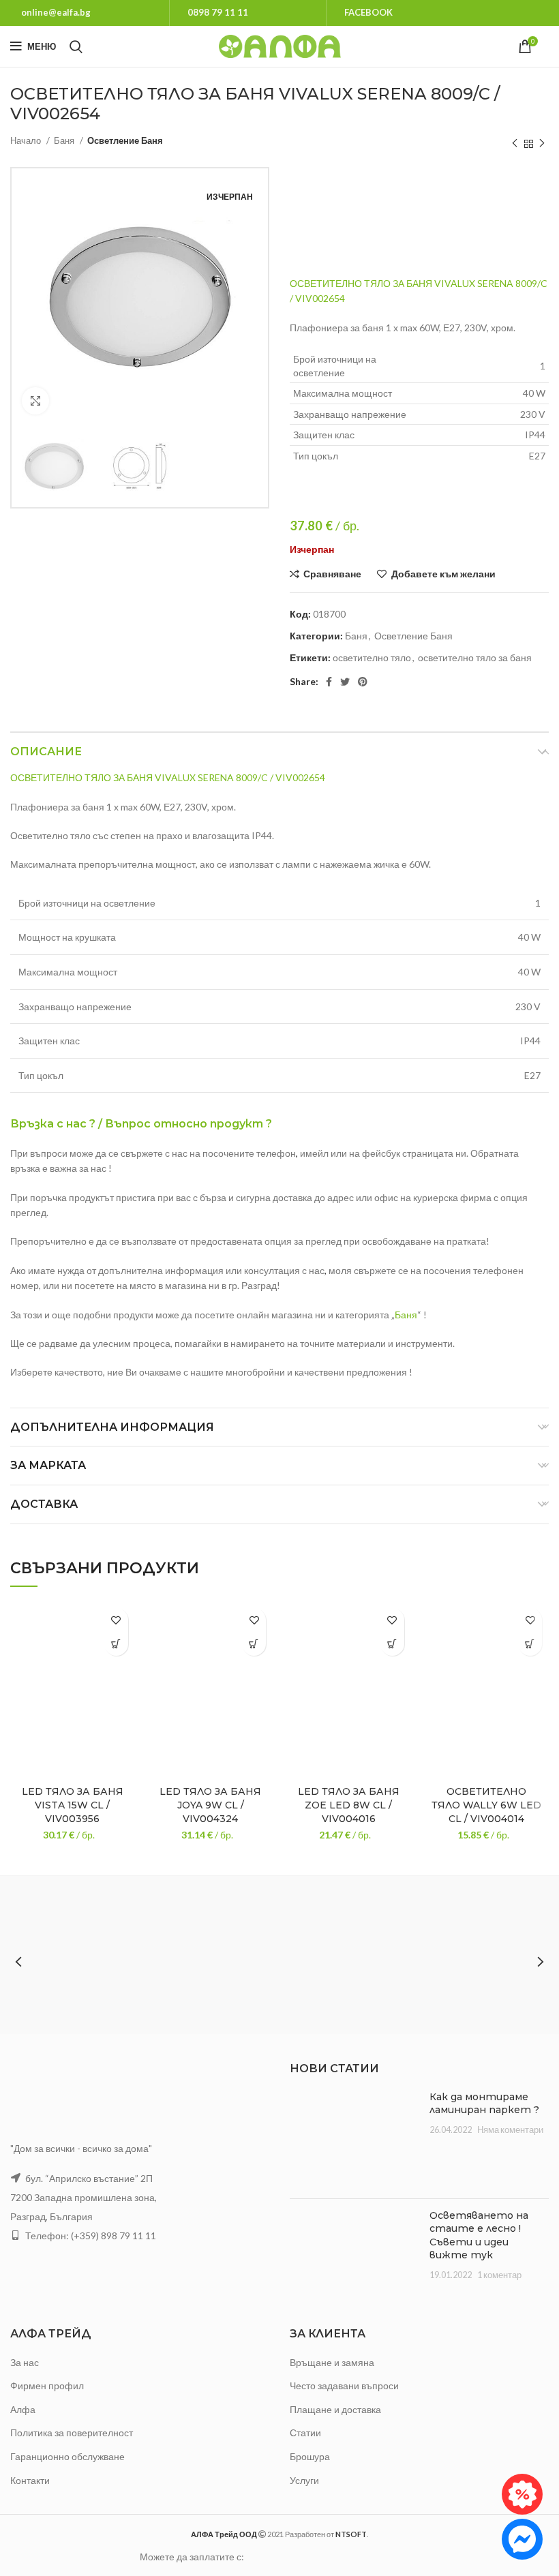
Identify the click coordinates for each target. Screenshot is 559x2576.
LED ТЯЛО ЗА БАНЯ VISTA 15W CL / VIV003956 (73, 1805)
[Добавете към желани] (116, 1620)
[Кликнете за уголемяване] (35, 401)
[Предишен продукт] (515, 144)
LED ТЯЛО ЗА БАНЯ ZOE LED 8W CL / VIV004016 (349, 1805)
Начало (27, 140)
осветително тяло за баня (475, 657)
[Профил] (549, 46)
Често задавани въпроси (344, 2385)
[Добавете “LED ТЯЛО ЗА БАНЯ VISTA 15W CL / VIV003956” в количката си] (116, 1644)
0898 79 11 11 (218, 12)
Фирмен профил (47, 2385)
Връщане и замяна (332, 2362)
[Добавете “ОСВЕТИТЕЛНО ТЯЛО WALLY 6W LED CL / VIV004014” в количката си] (530, 1644)
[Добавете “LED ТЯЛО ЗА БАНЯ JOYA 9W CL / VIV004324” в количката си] (254, 1644)
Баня (65, 140)
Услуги (304, 2480)
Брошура (310, 2456)
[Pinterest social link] (363, 682)
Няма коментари (510, 2130)
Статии (305, 2433)
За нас (25, 2362)
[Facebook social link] (329, 682)
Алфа (23, 2409)
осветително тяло (372, 657)
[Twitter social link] (345, 682)
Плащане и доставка (335, 2409)
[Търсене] (76, 46)
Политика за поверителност (72, 2433)
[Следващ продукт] (542, 144)
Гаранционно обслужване (67, 2456)
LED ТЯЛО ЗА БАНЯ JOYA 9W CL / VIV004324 (210, 1805)
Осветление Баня (125, 140)
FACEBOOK (368, 12)
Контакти (30, 2480)
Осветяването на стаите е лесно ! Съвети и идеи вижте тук (479, 2236)
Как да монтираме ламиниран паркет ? (484, 2104)
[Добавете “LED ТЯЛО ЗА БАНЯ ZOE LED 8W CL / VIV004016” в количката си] (392, 1644)
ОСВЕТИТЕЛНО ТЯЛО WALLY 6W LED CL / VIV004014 (486, 1805)
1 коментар (499, 2275)
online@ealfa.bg (56, 12)
